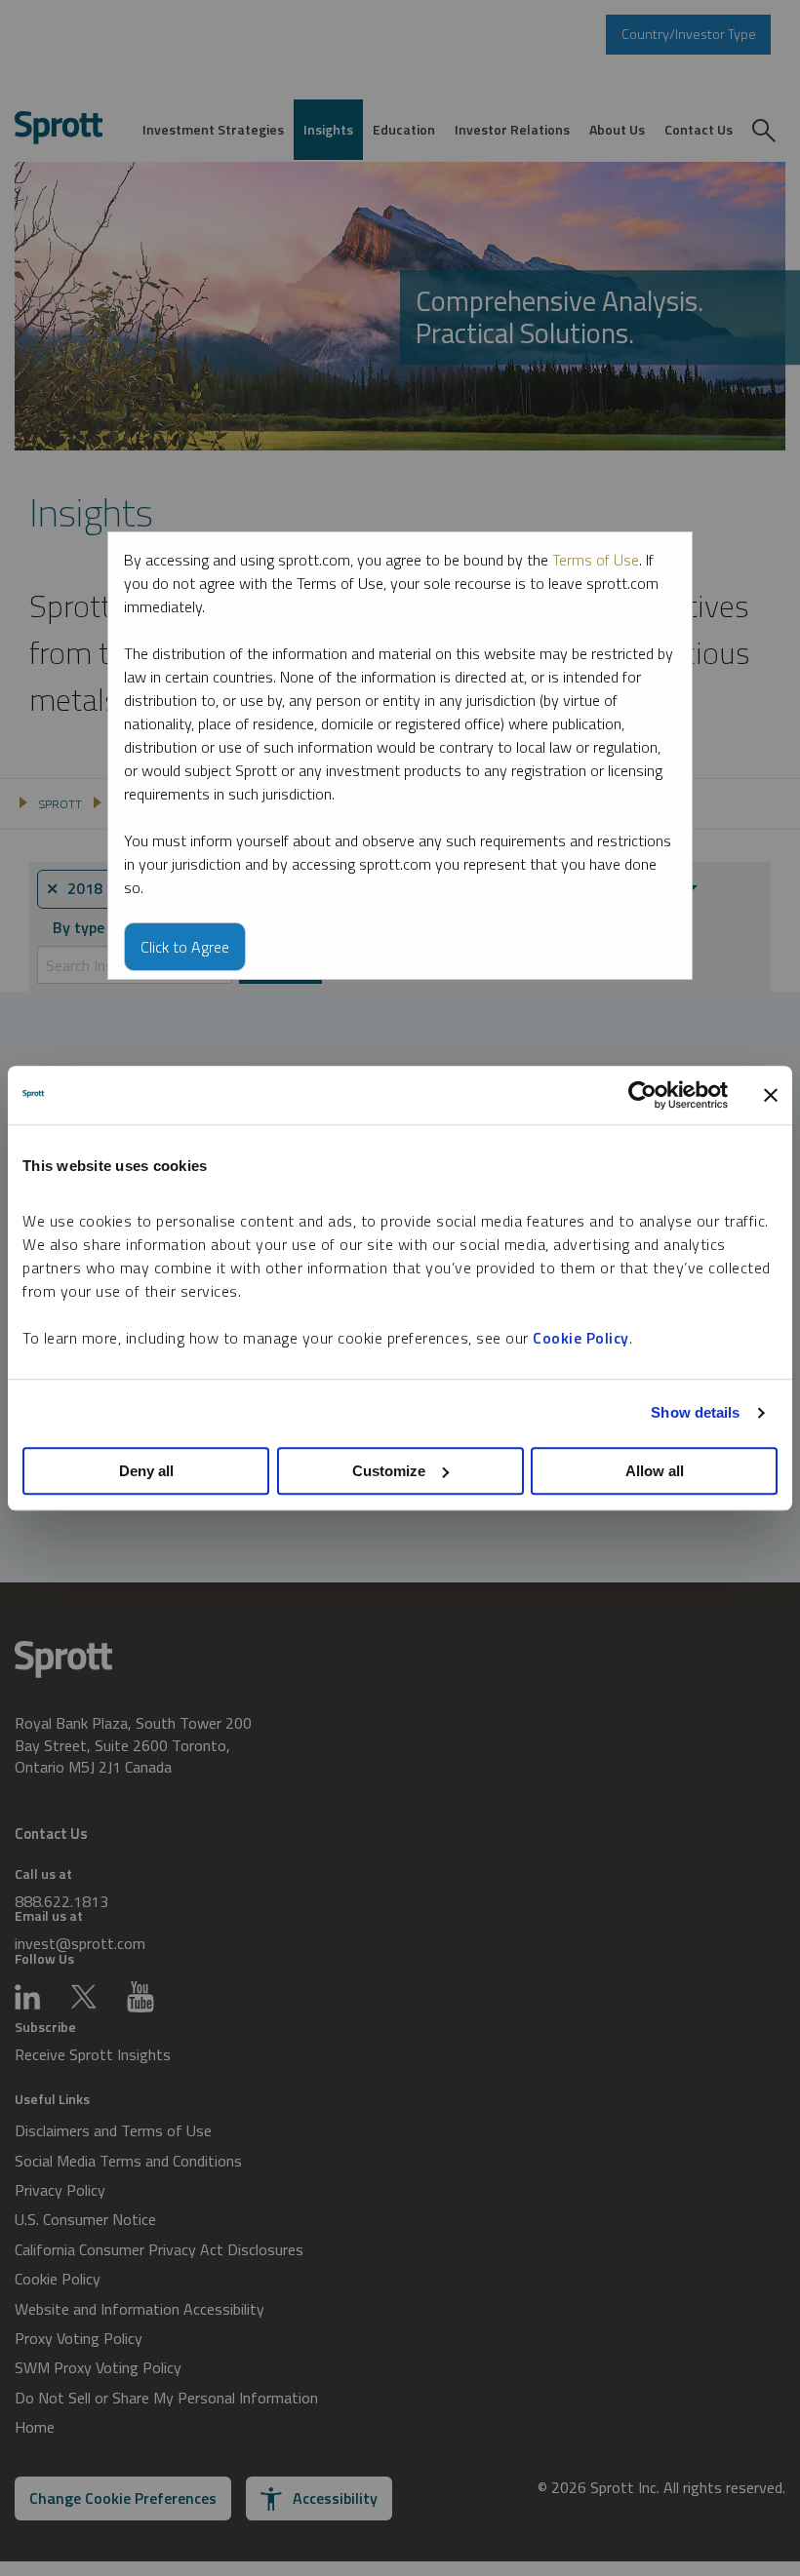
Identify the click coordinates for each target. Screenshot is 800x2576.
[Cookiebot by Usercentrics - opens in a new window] (642, 1095)
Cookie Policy (581, 1338)
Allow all (655, 1471)
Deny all (146, 1471)
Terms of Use (596, 560)
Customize (389, 1471)
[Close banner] (771, 1095)
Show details (695, 1412)
